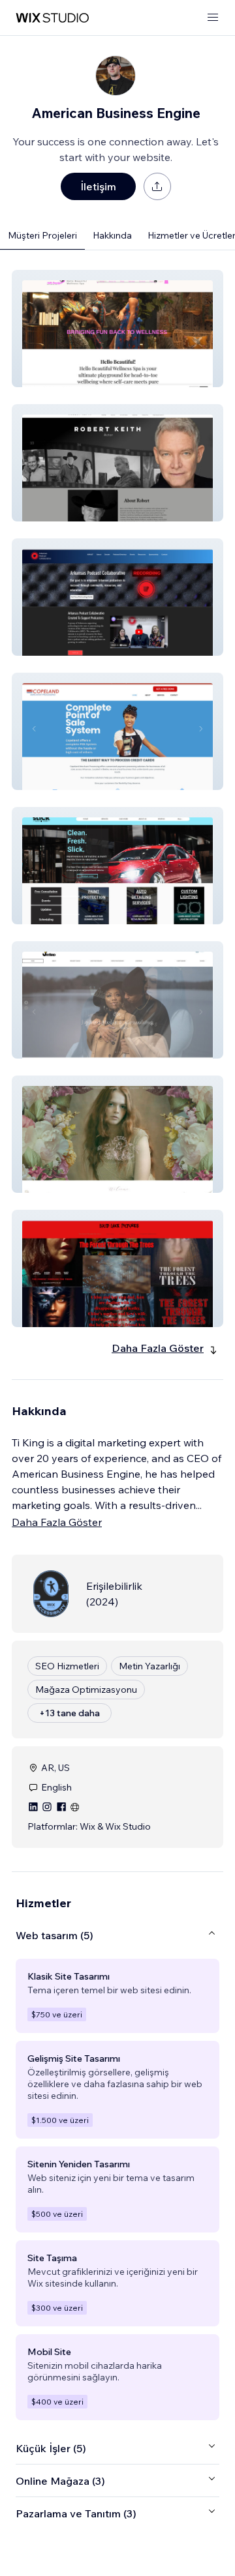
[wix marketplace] (52, 18)
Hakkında (112, 235)
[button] (117, 329)
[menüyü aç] (213, 18)
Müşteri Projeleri (42, 235)
